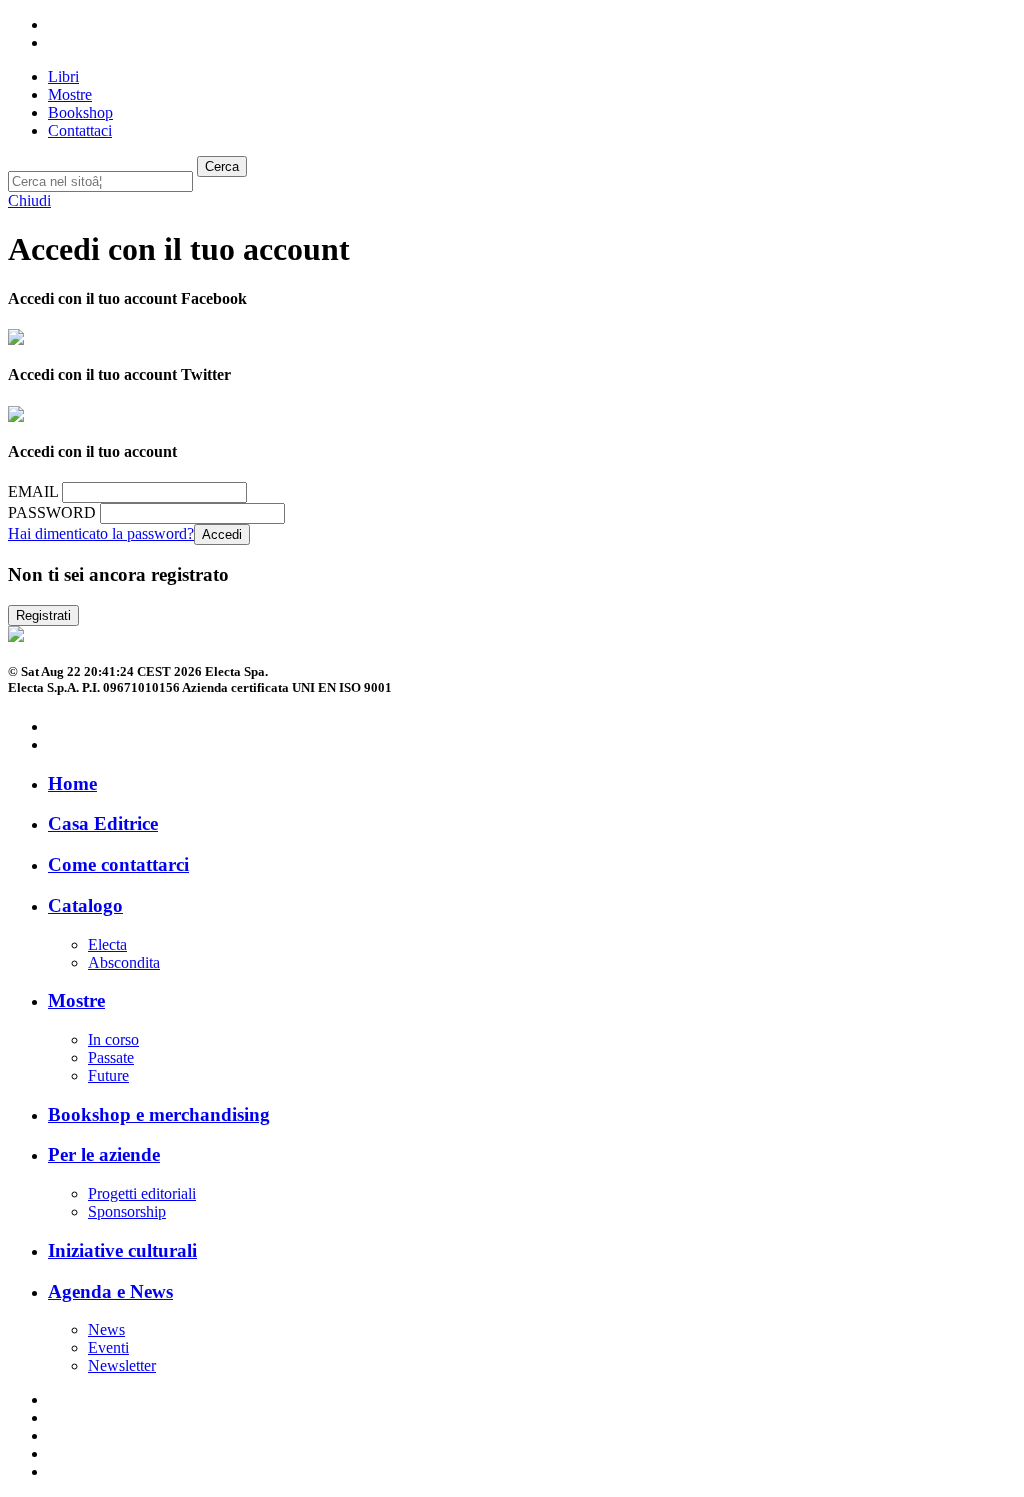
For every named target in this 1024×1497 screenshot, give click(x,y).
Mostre (76, 1000)
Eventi (108, 1347)
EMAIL (33, 491)
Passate (111, 1057)
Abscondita (124, 962)
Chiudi (29, 200)
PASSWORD (52, 512)
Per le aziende (104, 1154)
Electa (107, 944)
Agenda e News (110, 1291)
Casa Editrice (103, 823)
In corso (113, 1039)
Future (108, 1075)
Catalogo (85, 905)
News (106, 1329)
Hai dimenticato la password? (101, 533)
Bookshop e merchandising (159, 1114)
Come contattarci (118, 864)
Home (72, 783)
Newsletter (122, 1365)
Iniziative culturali (122, 1250)
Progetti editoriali (142, 1193)
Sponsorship (127, 1211)
